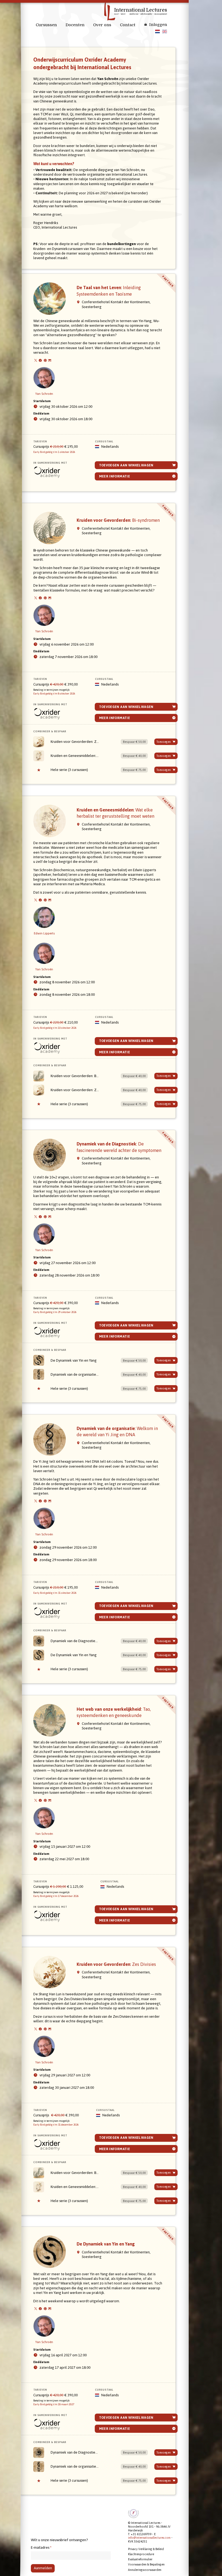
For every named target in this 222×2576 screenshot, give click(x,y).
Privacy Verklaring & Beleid (146, 2549)
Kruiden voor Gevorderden (118, 520)
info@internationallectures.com (149, 2538)
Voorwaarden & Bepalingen (146, 2564)
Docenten (75, 25)
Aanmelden (43, 2568)
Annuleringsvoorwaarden (145, 2570)
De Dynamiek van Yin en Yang (74, 1360)
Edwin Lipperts (44, 933)
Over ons (102, 25)
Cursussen (46, 25)
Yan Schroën (44, 394)
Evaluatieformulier (140, 2559)
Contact (128, 25)
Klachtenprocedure (141, 2554)
